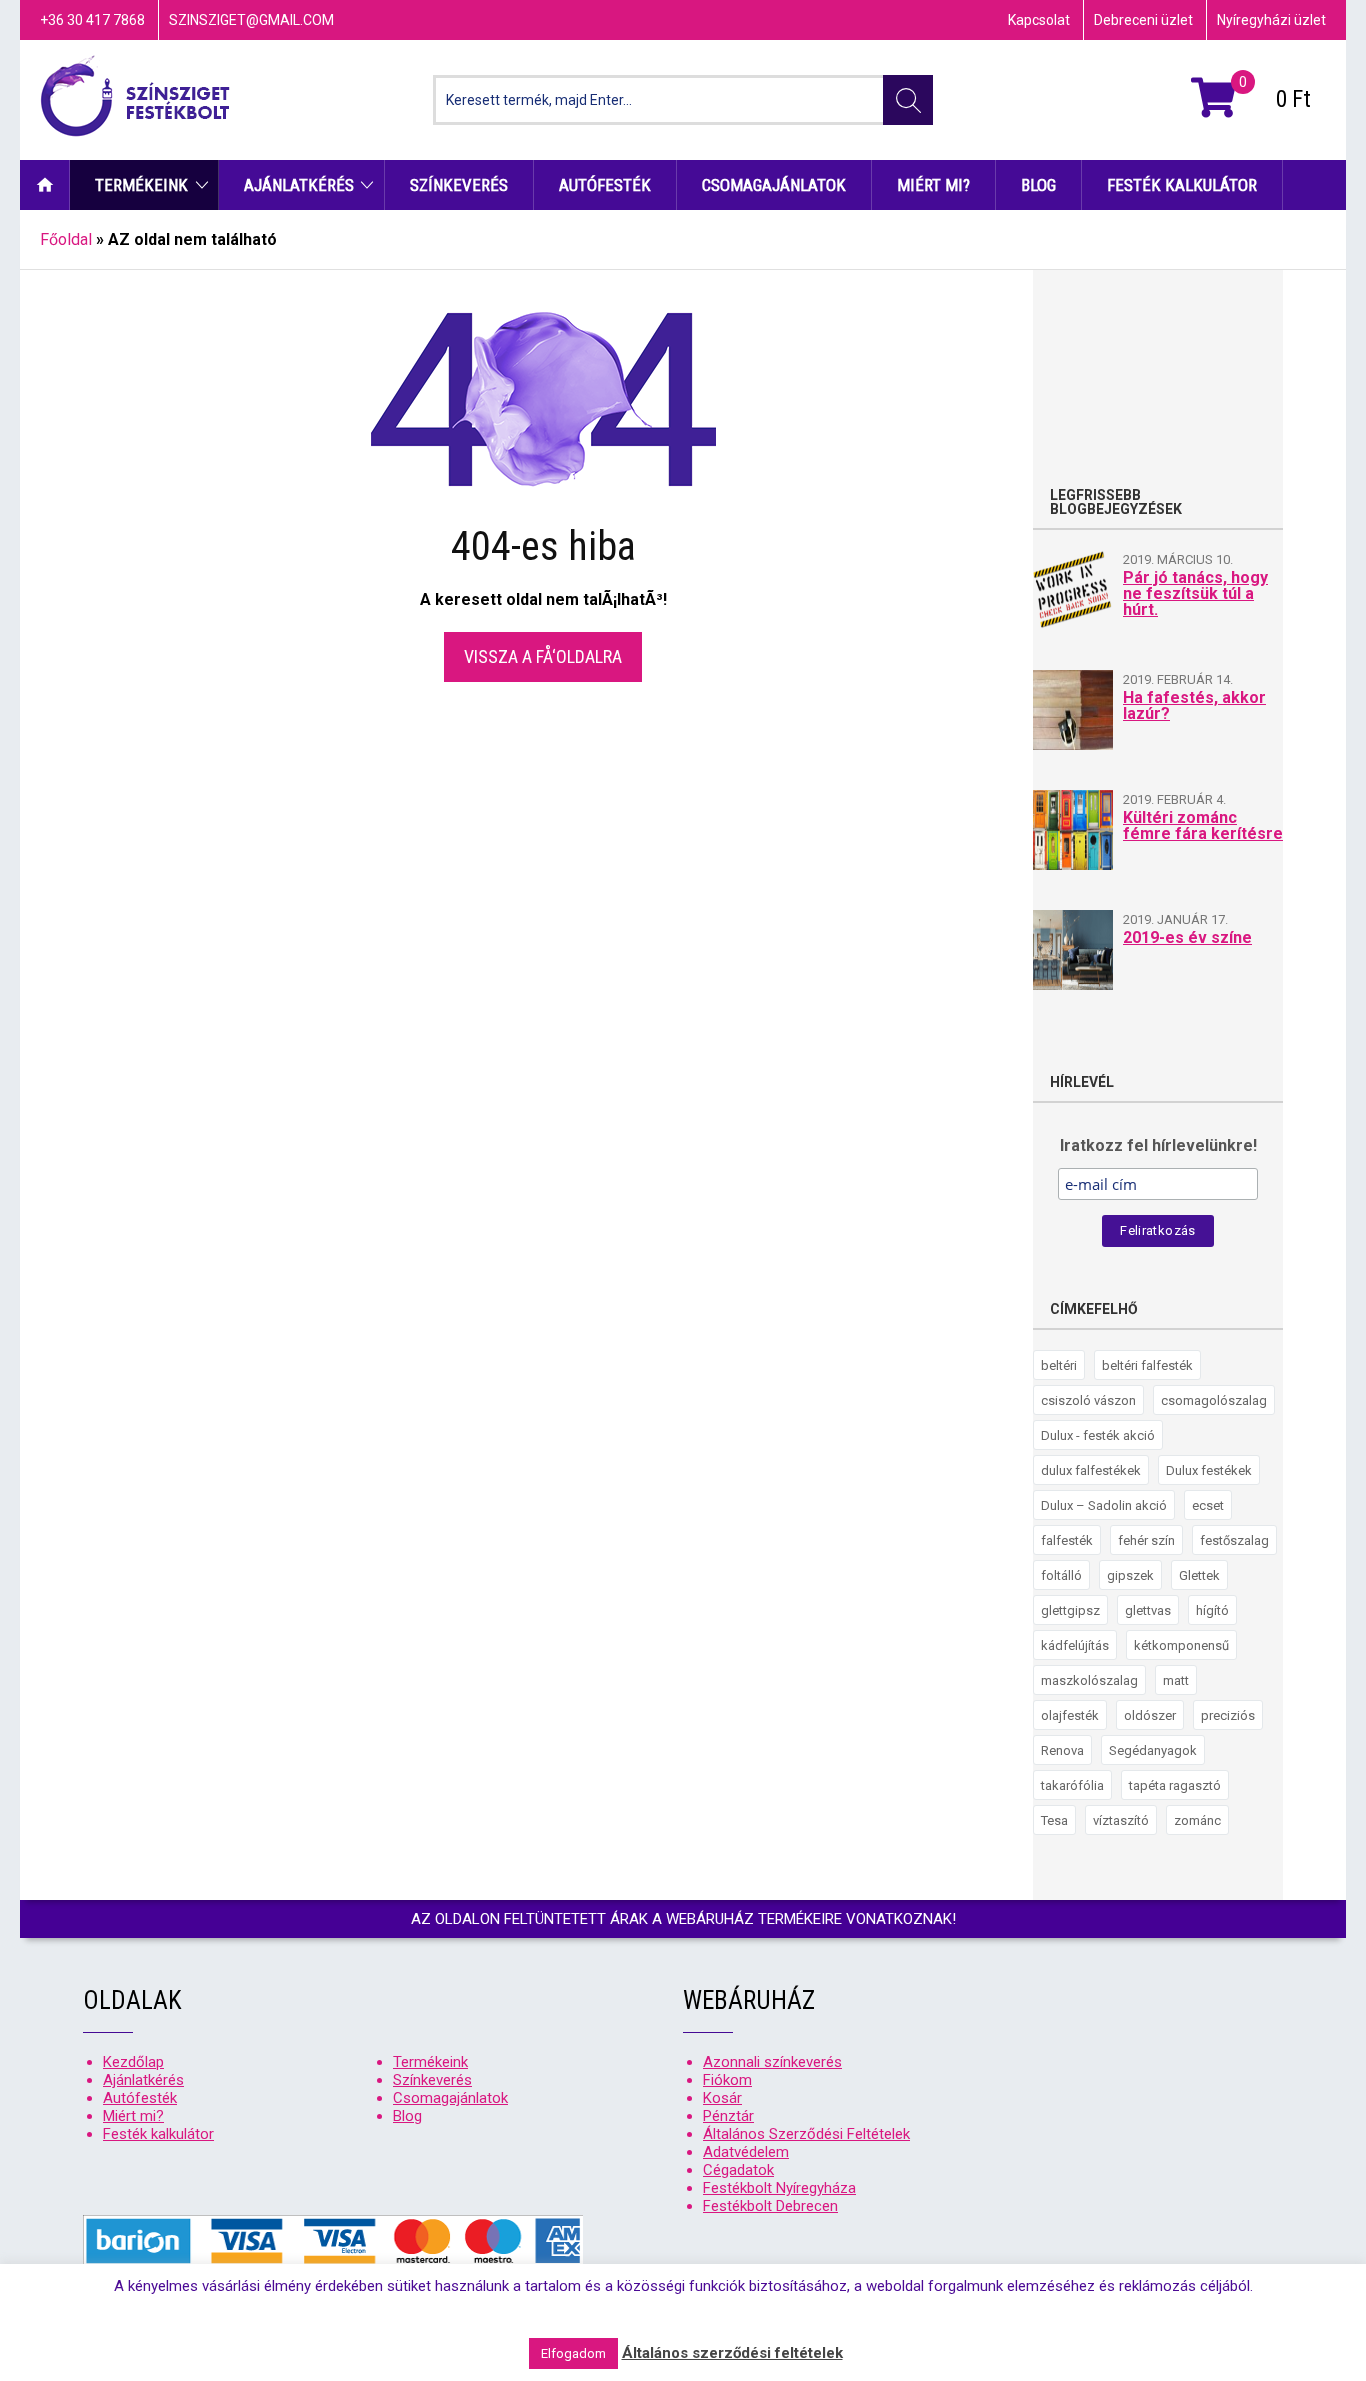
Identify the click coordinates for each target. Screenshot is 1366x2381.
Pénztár (728, 2116)
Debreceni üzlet (1143, 20)
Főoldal (66, 239)
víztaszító (1121, 1820)
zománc (1197, 1820)
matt (1176, 1680)
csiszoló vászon (1088, 1400)
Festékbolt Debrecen (770, 2206)
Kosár (722, 2098)
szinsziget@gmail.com (251, 20)
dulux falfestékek (1091, 1470)
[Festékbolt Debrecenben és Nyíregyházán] (135, 100)
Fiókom (727, 2080)
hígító (1212, 1610)
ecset (1208, 1505)
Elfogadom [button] (573, 2353)
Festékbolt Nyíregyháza (779, 2188)
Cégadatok (738, 2170)
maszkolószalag (1089, 1680)
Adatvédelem (746, 2152)
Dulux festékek (1209, 1470)
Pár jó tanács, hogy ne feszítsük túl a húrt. (1195, 593)
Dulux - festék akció (1098, 1435)
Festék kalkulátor (1182, 185)
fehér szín (1146, 1540)
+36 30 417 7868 (92, 20)
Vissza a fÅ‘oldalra (543, 656)
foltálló (1061, 1575)
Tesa (1054, 1820)
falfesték (1067, 1540)
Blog (1038, 185)
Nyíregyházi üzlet (1271, 20)
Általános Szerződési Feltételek (806, 2134)
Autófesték (605, 185)
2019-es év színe (1187, 937)
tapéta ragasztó (1175, 1785)
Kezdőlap (45, 185)
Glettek (1199, 1575)
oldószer (1150, 1715)
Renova (1062, 1750)
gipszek (1130, 1575)
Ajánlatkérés (299, 185)
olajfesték (1070, 1715)
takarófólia (1072, 1785)
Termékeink (141, 185)
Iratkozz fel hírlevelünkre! (1158, 1145)
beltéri (1059, 1365)
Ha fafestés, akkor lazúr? (1194, 705)
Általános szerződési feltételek (732, 2353)
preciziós (1228, 1715)
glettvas (1148, 1610)
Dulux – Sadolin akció (1104, 1505)
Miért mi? (933, 185)
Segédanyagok (1153, 1750)
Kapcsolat (1039, 20)
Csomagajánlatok (774, 185)
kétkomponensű (1181, 1645)
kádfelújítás (1075, 1645)
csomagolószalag (1214, 1400)
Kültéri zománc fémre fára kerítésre (1203, 825)
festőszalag (1234, 1540)
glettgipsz (1070, 1610)
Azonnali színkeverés (772, 2062)
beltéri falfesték (1147, 1365)
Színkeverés (459, 185)
